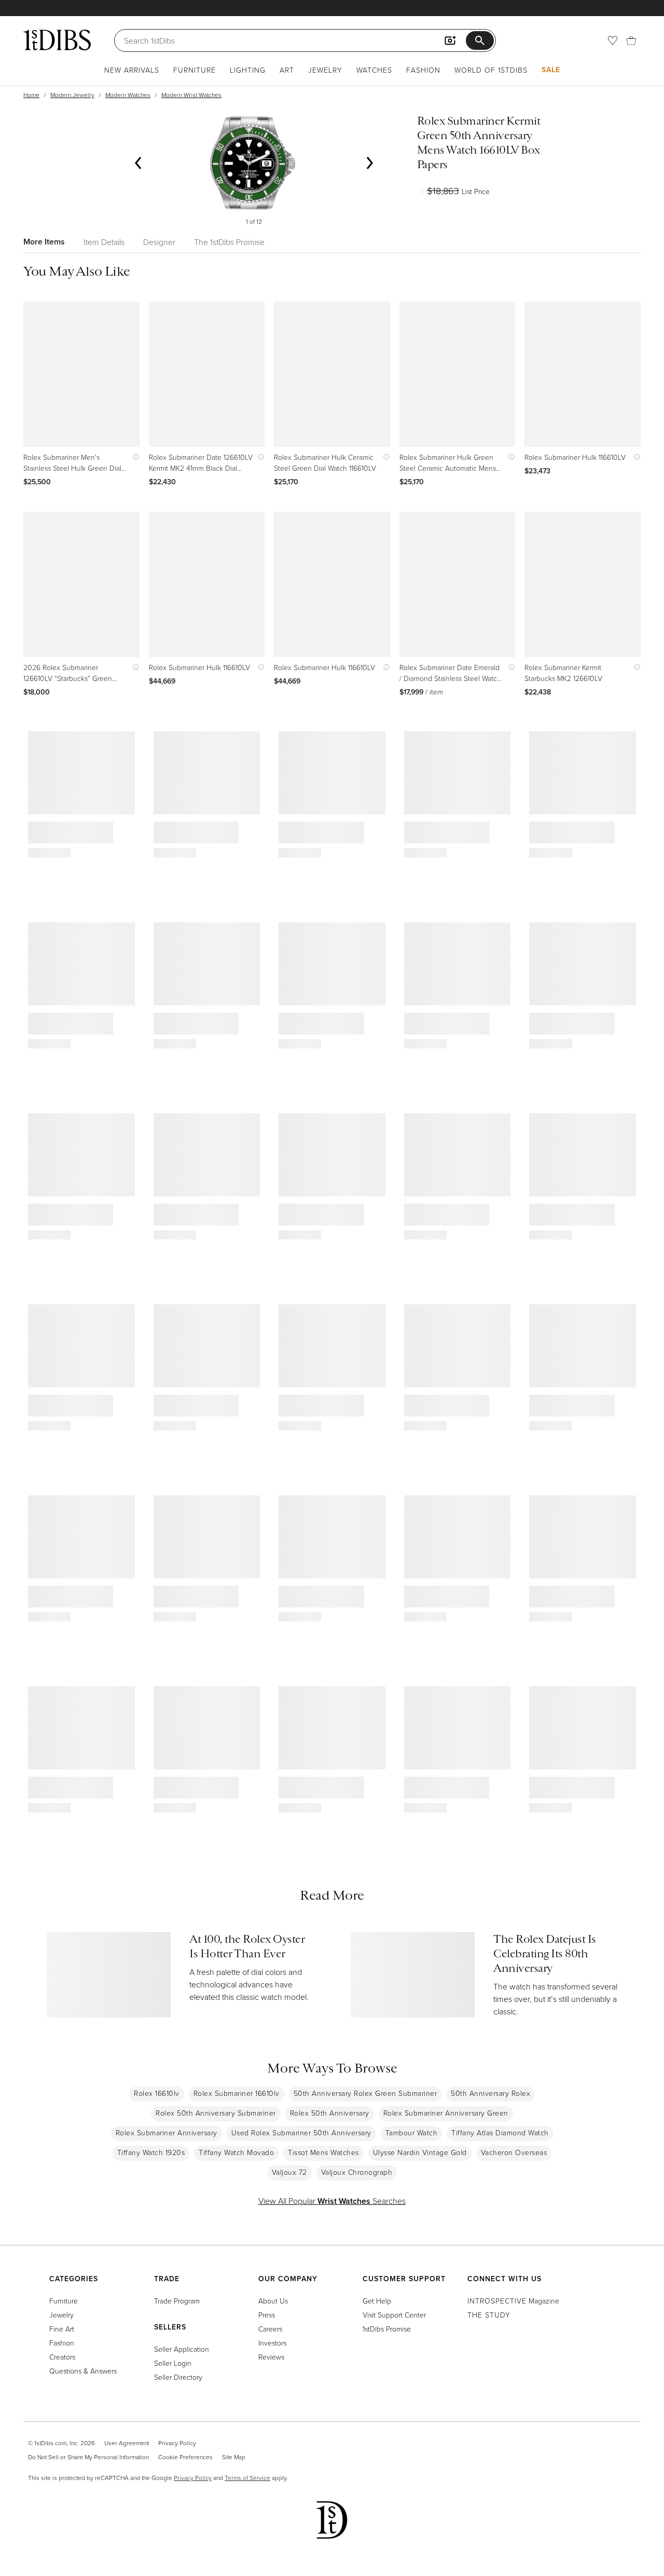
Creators (62, 2357)
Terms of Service (247, 2478)
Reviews (271, 2357)
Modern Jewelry (72, 95)
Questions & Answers (83, 2371)
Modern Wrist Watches (191, 95)
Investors (272, 2343)
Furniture (195, 70)
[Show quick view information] (134, 457)
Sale (551, 70)
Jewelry (325, 70)
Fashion (423, 70)
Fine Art (62, 2329)
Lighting (248, 70)
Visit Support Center (394, 2315)
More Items (44, 242)
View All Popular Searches (332, 2201)
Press (267, 2315)
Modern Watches (128, 95)
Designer (159, 242)
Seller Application (182, 2349)
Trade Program (177, 2301)
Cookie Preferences (185, 2457)
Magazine (513, 2301)
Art (287, 70)
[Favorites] (613, 40)
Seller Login (173, 2363)
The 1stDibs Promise (229, 242)
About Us (273, 2301)
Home (31, 95)
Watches (374, 70)
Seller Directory (178, 2377)
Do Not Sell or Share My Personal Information (88, 2457)
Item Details (104, 242)
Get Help (377, 2301)
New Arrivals (132, 70)
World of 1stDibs (491, 70)
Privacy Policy (177, 2443)
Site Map (234, 2457)
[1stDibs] (57, 40)
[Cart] (631, 40)
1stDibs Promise (387, 2329)
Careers (270, 2329)
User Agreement (127, 2443)
